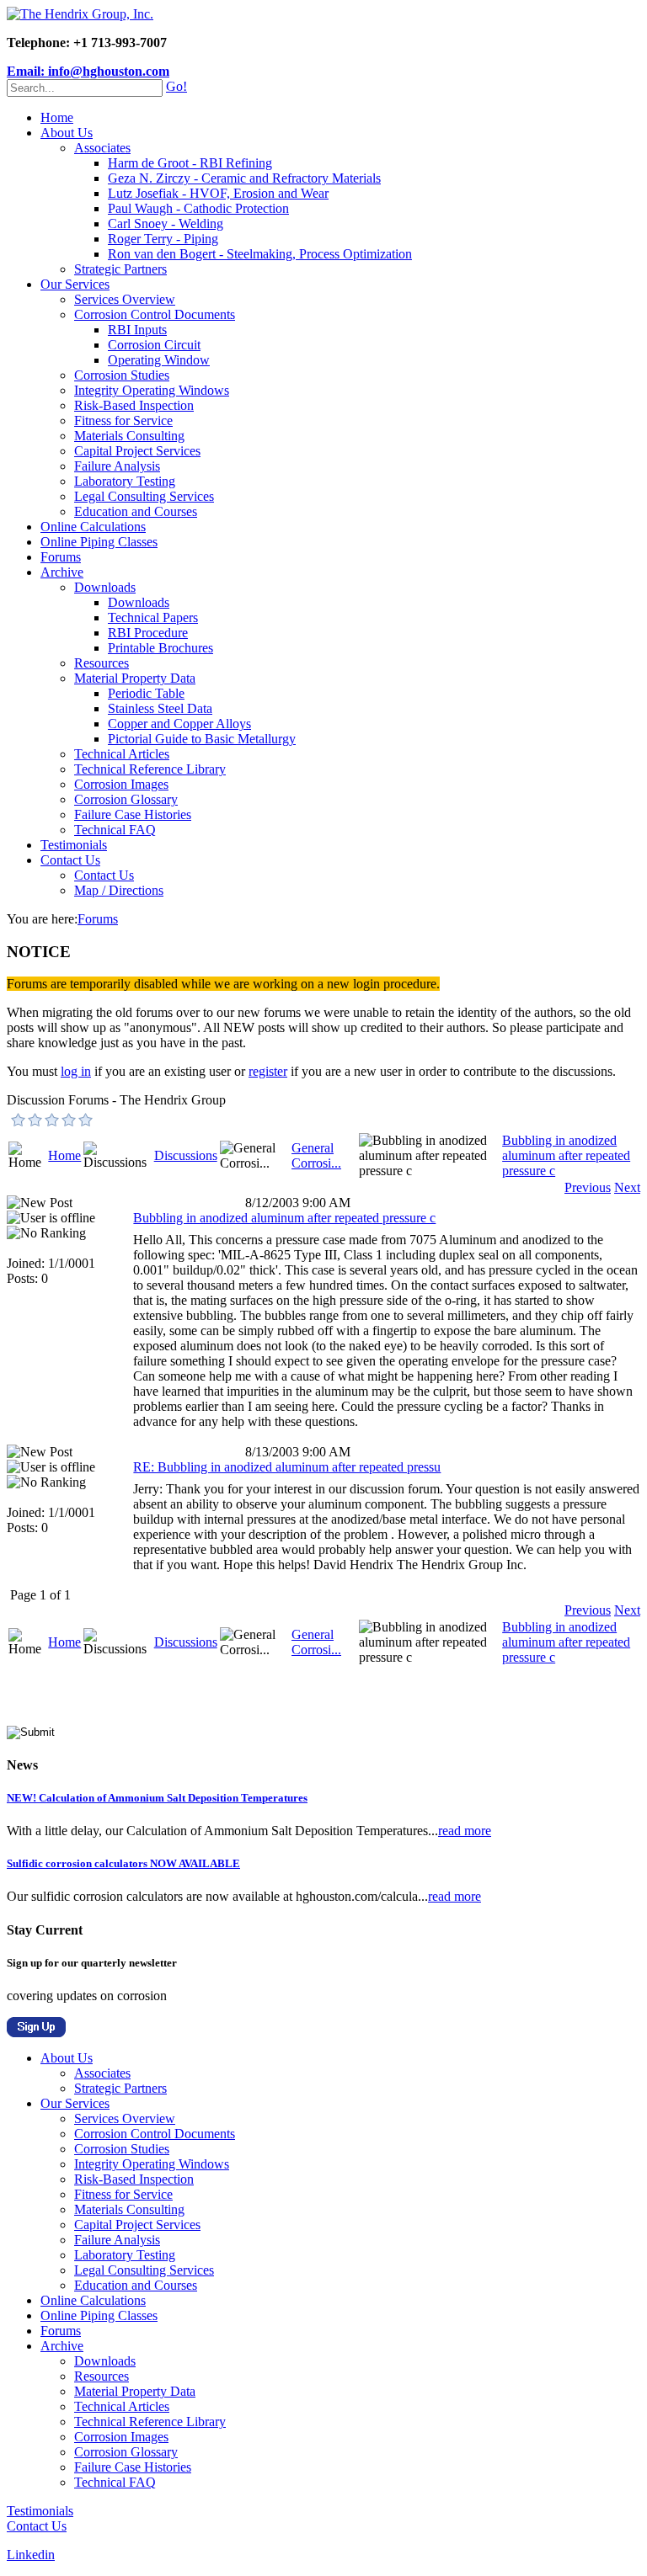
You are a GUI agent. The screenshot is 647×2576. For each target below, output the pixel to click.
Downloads (105, 587)
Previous (588, 1187)
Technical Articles (122, 754)
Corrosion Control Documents (155, 314)
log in (76, 1071)
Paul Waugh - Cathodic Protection (198, 208)
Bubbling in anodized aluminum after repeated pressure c (566, 1155)
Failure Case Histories (133, 814)
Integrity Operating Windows (152, 390)
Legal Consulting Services (144, 496)
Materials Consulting (129, 436)
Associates (102, 148)
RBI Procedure (148, 633)
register (268, 1071)
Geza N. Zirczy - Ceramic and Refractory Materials (244, 178)
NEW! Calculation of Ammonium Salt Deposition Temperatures (157, 1798)
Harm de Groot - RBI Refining (190, 163)
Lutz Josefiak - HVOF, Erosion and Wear (218, 193)
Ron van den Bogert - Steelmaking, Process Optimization (260, 254)
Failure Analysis (117, 466)
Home (57, 117)
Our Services (75, 284)
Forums (61, 557)
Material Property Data (135, 678)
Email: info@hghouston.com (88, 71)
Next (627, 1187)
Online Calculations (93, 527)
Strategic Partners (120, 269)
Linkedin (31, 2555)
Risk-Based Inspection (134, 405)
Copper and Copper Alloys (179, 724)
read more (465, 1831)
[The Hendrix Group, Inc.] (80, 14)
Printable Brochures (160, 648)
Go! (176, 86)
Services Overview (125, 299)
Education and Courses (136, 511)
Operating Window (159, 360)
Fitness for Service (123, 420)
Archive (62, 572)
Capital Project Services (137, 451)
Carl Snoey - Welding (166, 224)
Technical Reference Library (150, 769)
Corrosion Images (121, 784)
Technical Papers (153, 617)
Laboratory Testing (125, 481)
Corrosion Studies (122, 375)
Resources (102, 663)
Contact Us (70, 860)
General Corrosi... (316, 1155)
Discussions (186, 1155)
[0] (19, 1120)
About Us (67, 133)
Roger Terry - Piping (163, 239)
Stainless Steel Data (160, 708)
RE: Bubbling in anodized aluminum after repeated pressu (287, 1467)
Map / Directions (119, 890)
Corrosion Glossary (126, 799)
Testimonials (74, 845)
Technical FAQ (115, 830)
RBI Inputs (137, 330)
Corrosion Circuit (154, 345)
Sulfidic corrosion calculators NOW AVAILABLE (123, 1863)
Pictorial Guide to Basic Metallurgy (202, 739)
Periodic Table (146, 693)
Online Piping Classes (99, 542)
